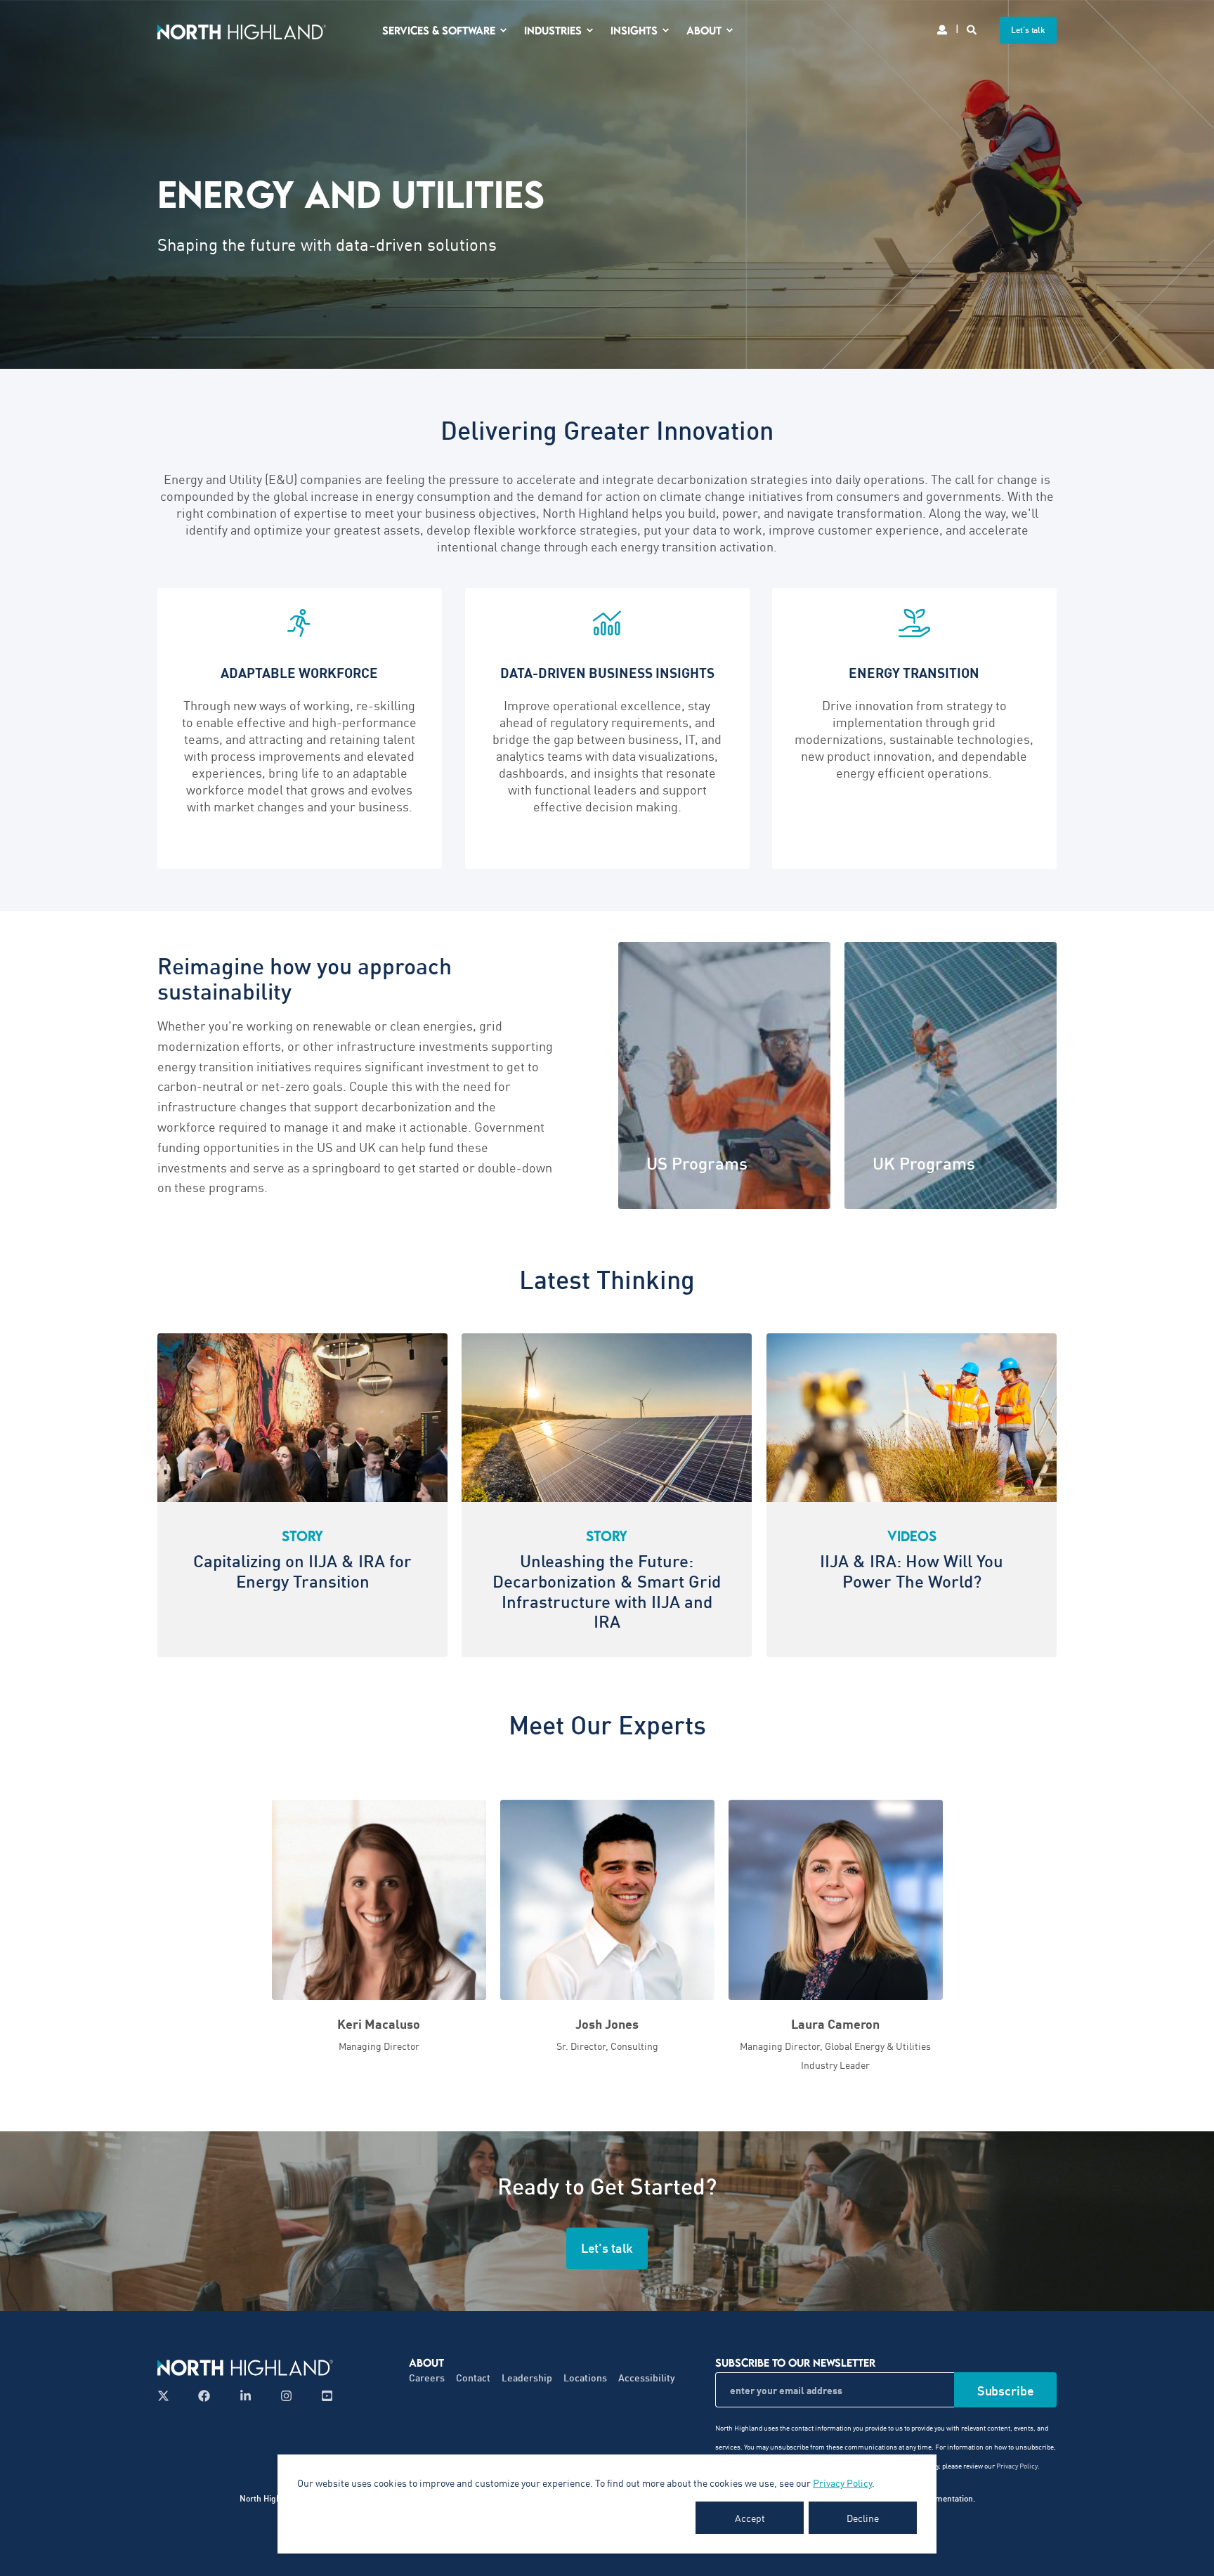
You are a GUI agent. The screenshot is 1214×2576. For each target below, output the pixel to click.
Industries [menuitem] (553, 30)
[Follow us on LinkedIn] (246, 2396)
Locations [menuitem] (585, 2378)
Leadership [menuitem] (527, 2378)
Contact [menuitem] (473, 2378)
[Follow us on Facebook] (204, 2396)
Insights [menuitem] (634, 30)
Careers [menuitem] (427, 2378)
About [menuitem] (704, 30)
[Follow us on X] (168, 2396)
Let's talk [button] (1028, 30)
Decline (863, 2518)
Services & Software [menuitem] (439, 30)
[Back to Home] (242, 30)
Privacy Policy (842, 2483)
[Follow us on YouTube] (323, 2396)
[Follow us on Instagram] (286, 2396)
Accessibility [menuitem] (647, 2378)
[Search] (973, 28)
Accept (750, 2518)
